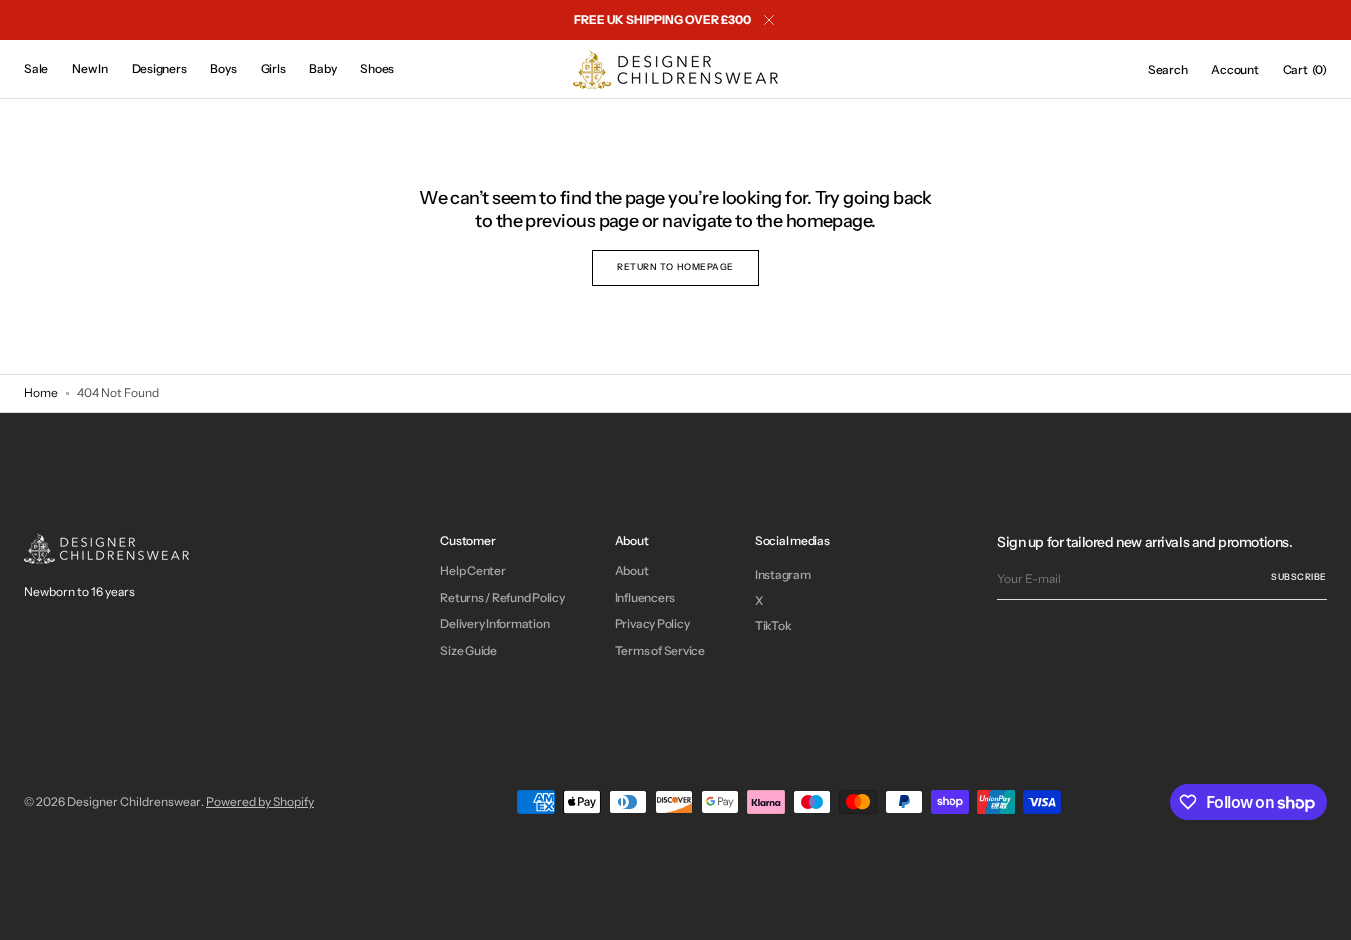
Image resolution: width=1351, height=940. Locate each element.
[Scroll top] (1321, 910)
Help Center (472, 571)
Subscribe (1299, 576)
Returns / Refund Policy (502, 597)
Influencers (645, 597)
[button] (1168, 70)
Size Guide (468, 650)
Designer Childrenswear (134, 801)
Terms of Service (660, 650)
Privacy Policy (652, 623)
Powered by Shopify (260, 801)
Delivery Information (494, 623)
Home (41, 392)
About (632, 571)
